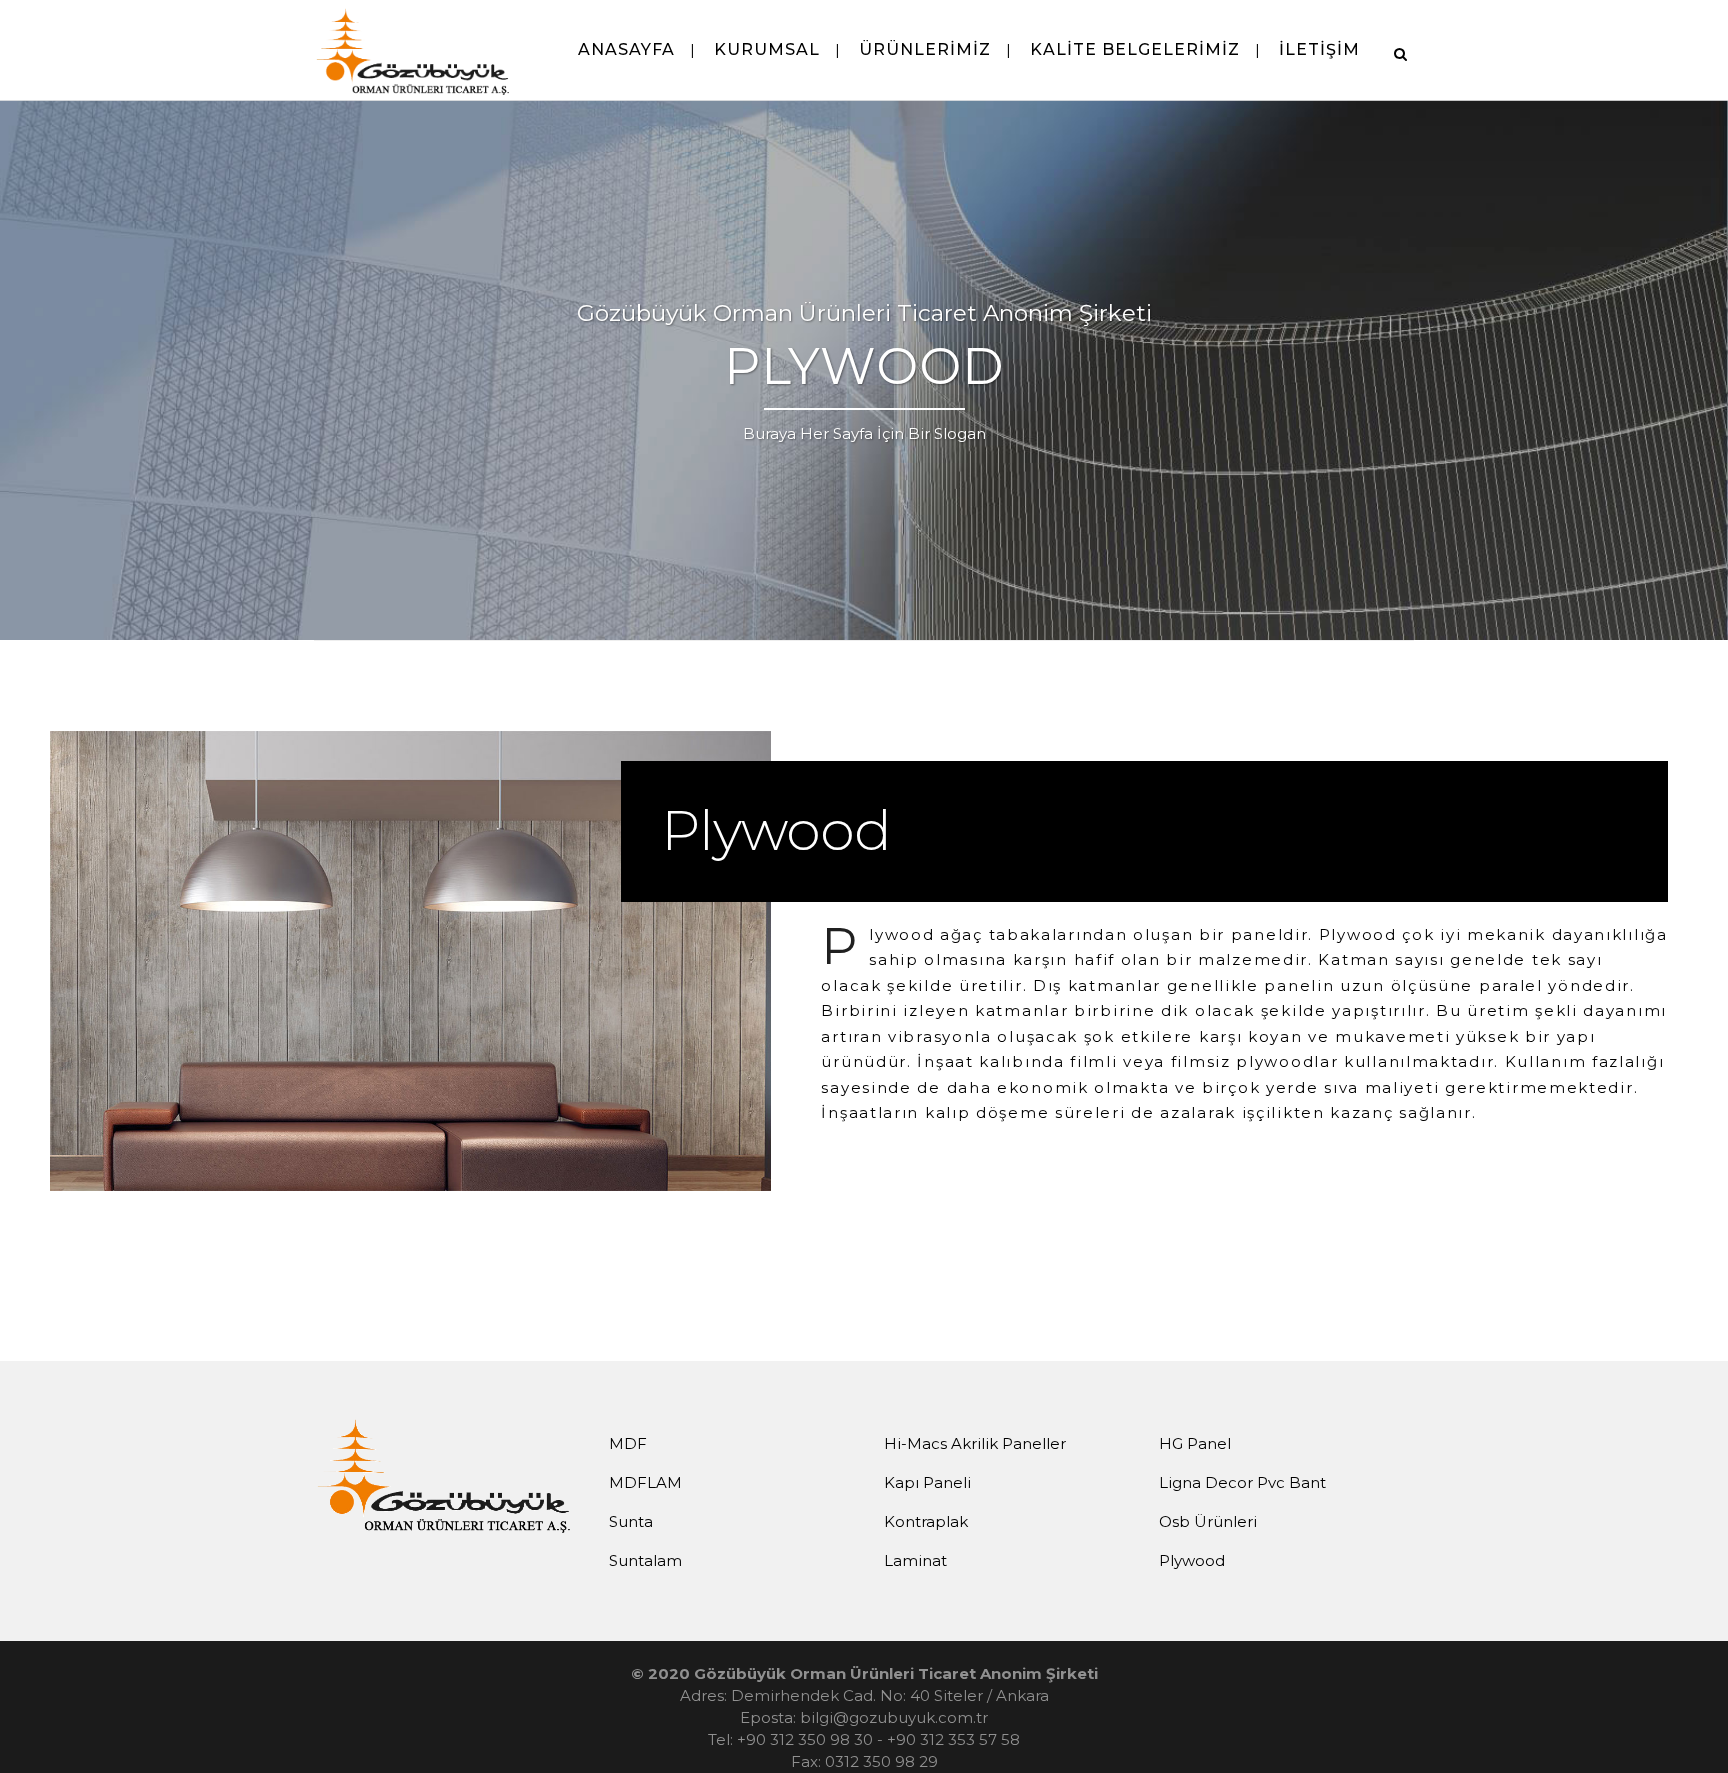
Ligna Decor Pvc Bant (1242, 1482)
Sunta (631, 1521)
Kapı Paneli (927, 1482)
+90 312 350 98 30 (805, 1739)
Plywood (1192, 1560)
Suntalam (645, 1560)
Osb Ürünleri (1208, 1521)
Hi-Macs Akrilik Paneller (975, 1443)
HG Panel (1195, 1443)
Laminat (915, 1560)
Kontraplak (926, 1521)
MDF (628, 1443)
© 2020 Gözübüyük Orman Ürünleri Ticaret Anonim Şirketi (864, 1673)
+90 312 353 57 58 (953, 1739)
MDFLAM (645, 1482)
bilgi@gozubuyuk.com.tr (894, 1717)
